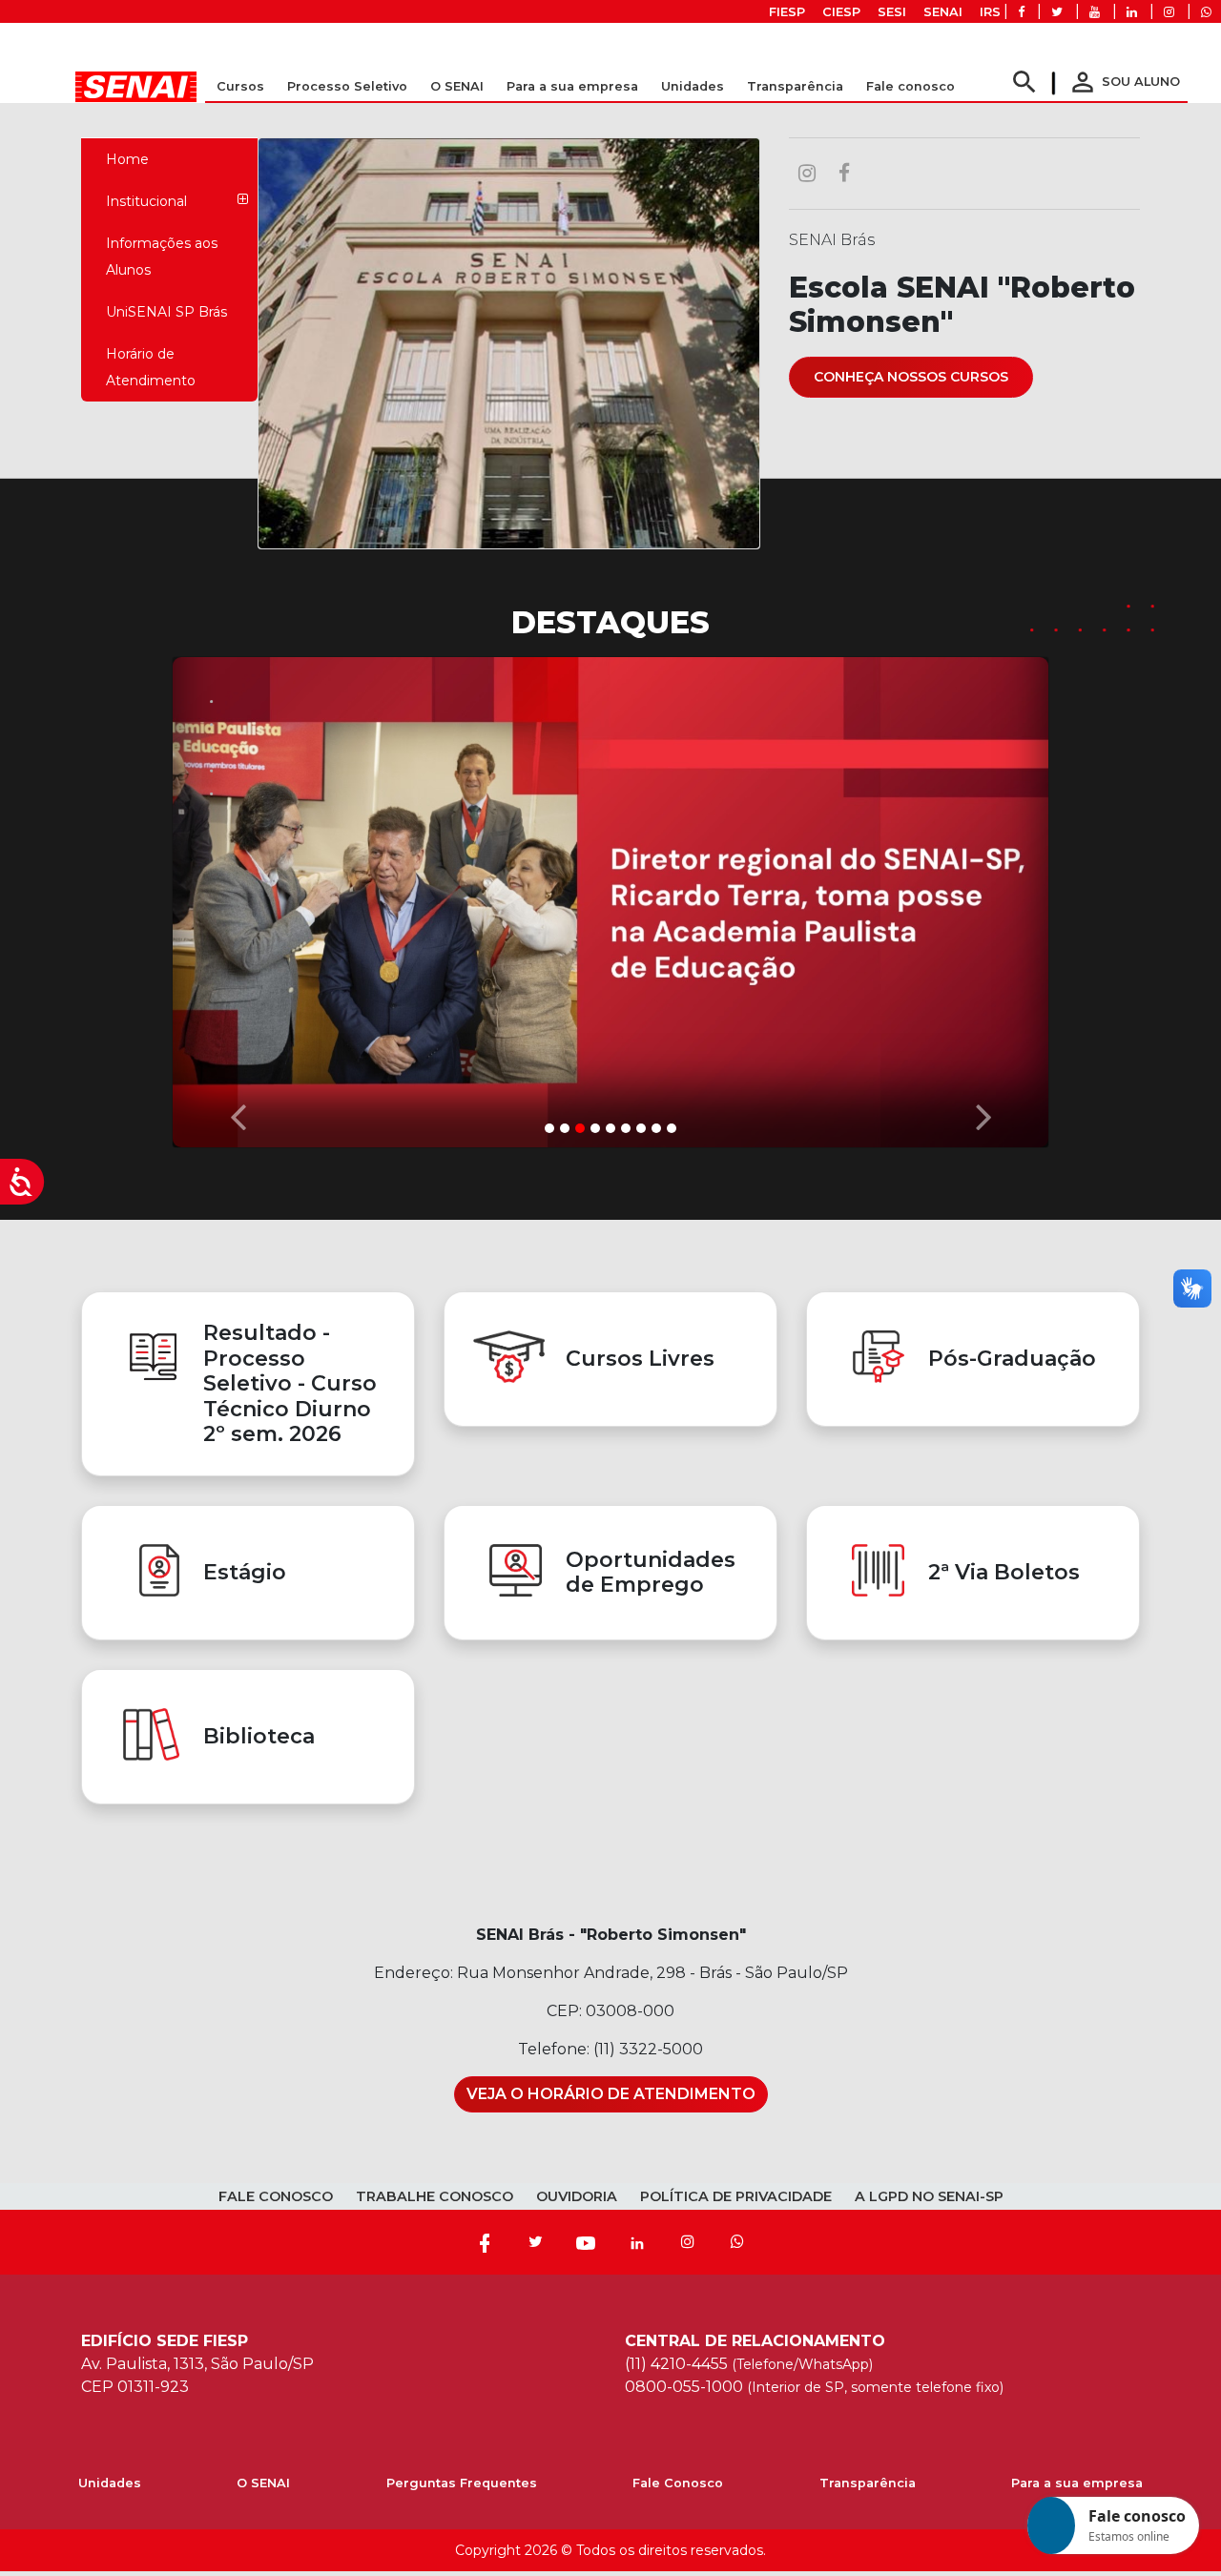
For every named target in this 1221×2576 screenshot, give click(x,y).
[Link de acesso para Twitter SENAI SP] (1057, 12)
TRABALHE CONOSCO (435, 2196)
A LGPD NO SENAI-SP (929, 2196)
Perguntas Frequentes (462, 2483)
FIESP (787, 12)
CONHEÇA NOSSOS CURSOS (911, 377)
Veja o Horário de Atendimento (611, 2094)
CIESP (841, 12)
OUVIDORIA (577, 2196)
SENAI (943, 12)
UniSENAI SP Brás (166, 312)
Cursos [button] (240, 86)
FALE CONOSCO (276, 2196)
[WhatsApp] (737, 2242)
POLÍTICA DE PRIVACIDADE (736, 2196)
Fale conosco (911, 86)
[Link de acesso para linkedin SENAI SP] (1132, 12)
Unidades (693, 86)
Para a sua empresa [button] (572, 86)
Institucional (146, 201)
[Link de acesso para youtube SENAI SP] (1095, 12)
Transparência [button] (795, 86)
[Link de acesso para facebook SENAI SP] (1021, 12)
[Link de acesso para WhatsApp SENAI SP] (1206, 12)
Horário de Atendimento (151, 367)
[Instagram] (688, 2242)
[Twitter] (535, 2242)
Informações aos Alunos (162, 257)
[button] (238, 897)
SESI (892, 12)
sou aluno (1124, 82)
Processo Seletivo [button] (347, 86)
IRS (990, 12)
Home (127, 159)
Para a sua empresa (1077, 2483)
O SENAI (263, 2483)
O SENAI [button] (457, 86)
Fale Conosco (678, 2483)
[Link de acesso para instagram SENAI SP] (1169, 12)
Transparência (868, 2483)
